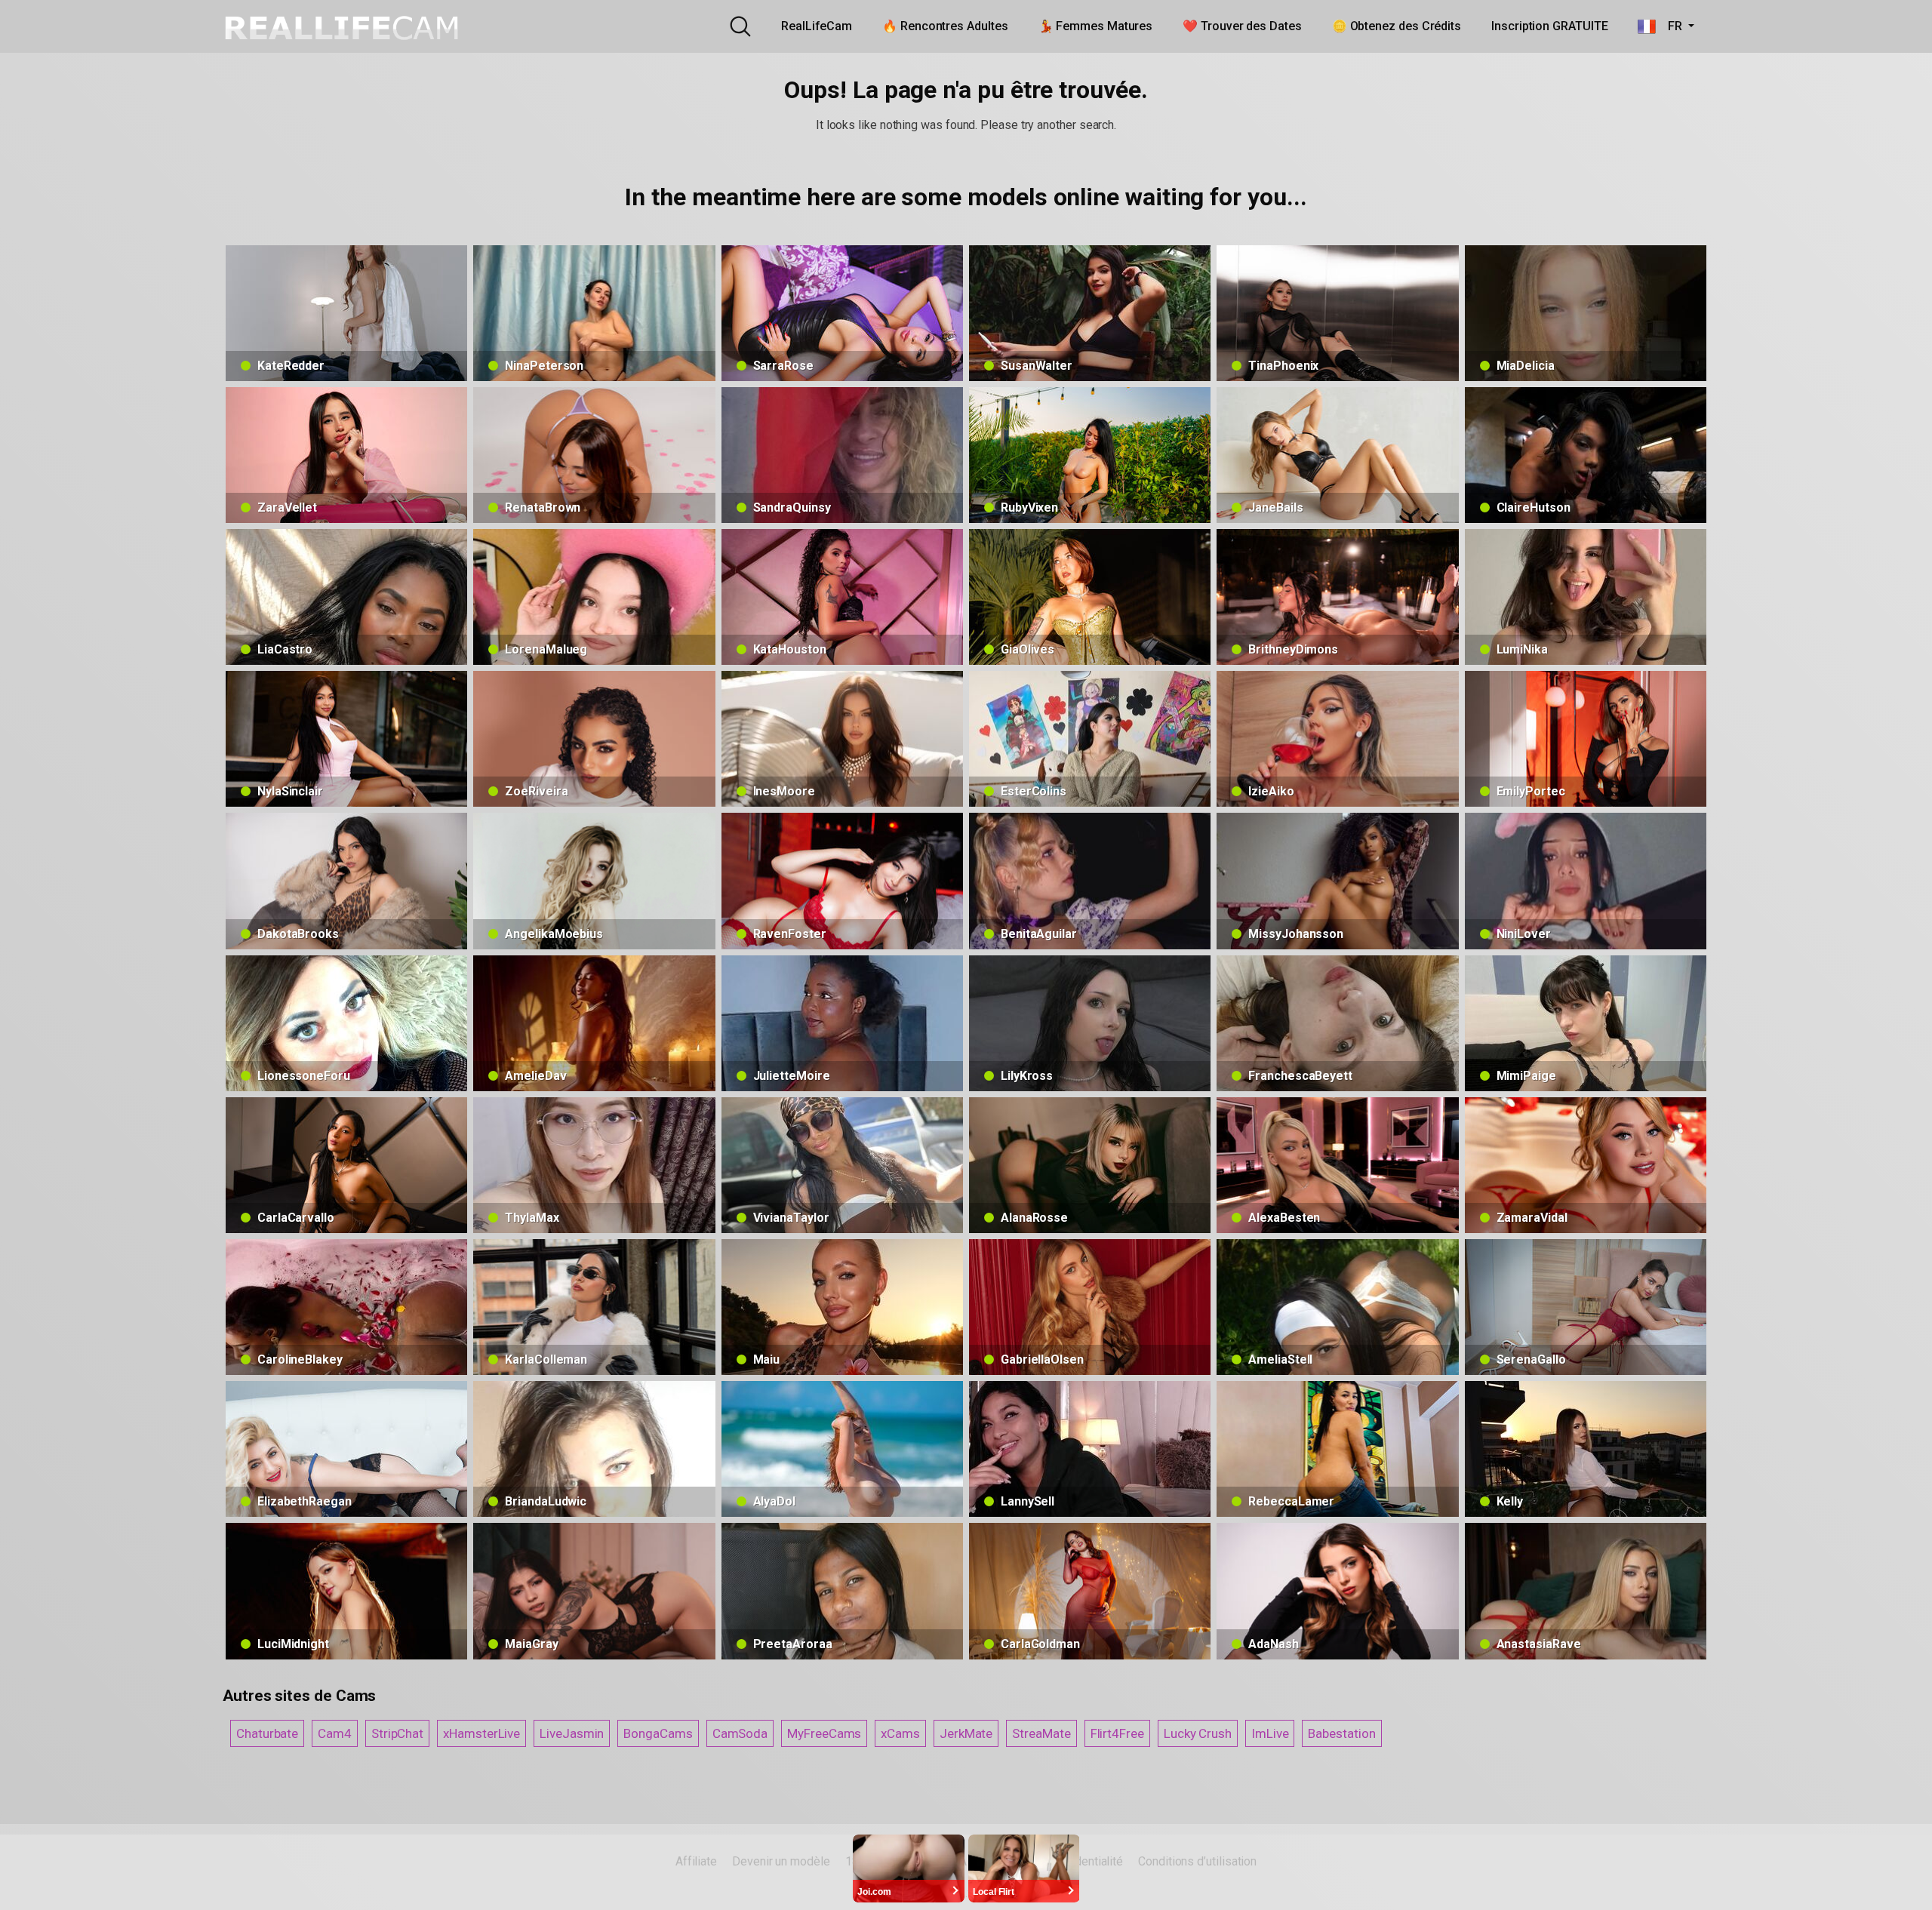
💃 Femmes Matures (1096, 26)
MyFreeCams (824, 1733)
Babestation (1341, 1733)
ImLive (1270, 1733)
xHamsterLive (481, 1733)
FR (1670, 26)
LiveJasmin (572, 1733)
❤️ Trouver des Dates (1242, 26)
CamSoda (740, 1733)
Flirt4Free (1117, 1733)
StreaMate (1041, 1733)
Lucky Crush (1198, 1733)
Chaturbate (267, 1733)
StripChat (397, 1733)
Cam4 (335, 1733)
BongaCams (658, 1733)
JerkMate (966, 1733)
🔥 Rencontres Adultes (945, 26)
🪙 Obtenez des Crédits (1397, 26)
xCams (900, 1733)
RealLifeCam (817, 26)
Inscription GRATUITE (1549, 26)
